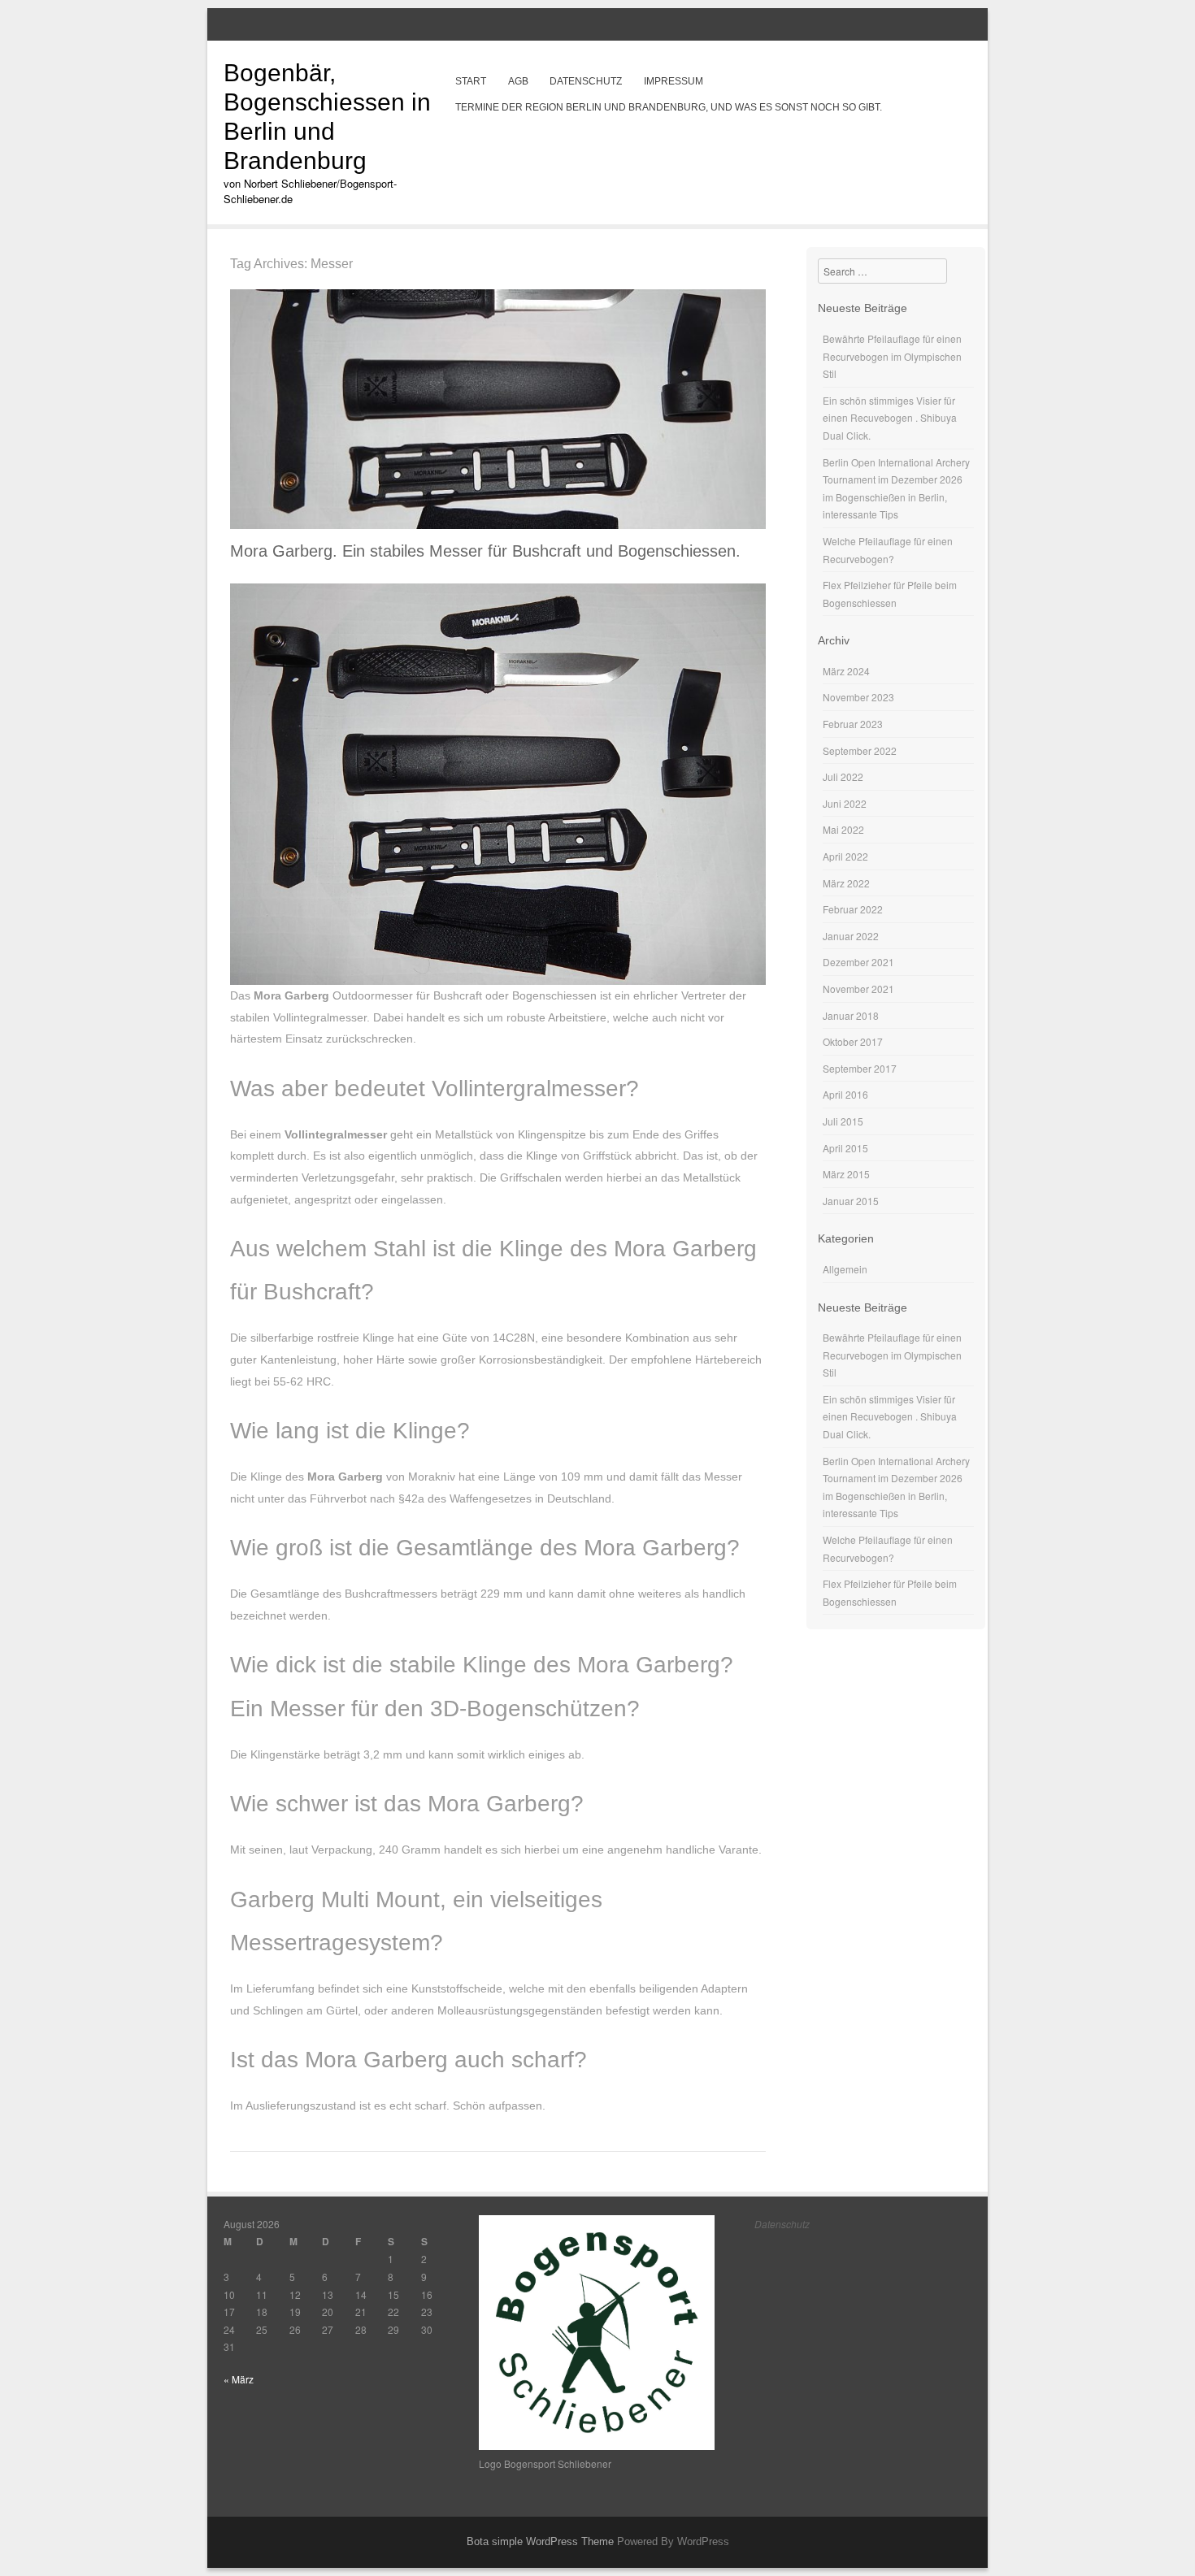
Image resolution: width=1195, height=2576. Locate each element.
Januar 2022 (851, 936)
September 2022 (860, 750)
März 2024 (846, 671)
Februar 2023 (853, 724)
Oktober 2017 (853, 1041)
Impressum (674, 81)
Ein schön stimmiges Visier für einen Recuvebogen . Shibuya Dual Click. (890, 418)
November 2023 (858, 697)
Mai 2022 (843, 829)
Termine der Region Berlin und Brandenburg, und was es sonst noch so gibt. (669, 107)
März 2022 (846, 883)
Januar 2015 (851, 1201)
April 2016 (845, 1094)
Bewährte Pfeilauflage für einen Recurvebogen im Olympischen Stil (892, 356)
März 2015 (846, 1174)
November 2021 (858, 989)
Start (471, 81)
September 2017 (860, 1068)
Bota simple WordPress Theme (540, 2541)
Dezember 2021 (858, 962)
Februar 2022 (853, 909)
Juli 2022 (843, 776)
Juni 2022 (845, 803)
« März (239, 2379)
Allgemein (845, 1269)
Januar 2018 (851, 1015)
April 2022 (845, 856)
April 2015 (845, 1148)
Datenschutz (586, 81)
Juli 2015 (843, 1121)
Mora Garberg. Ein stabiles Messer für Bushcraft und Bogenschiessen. (485, 551)
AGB (518, 81)
